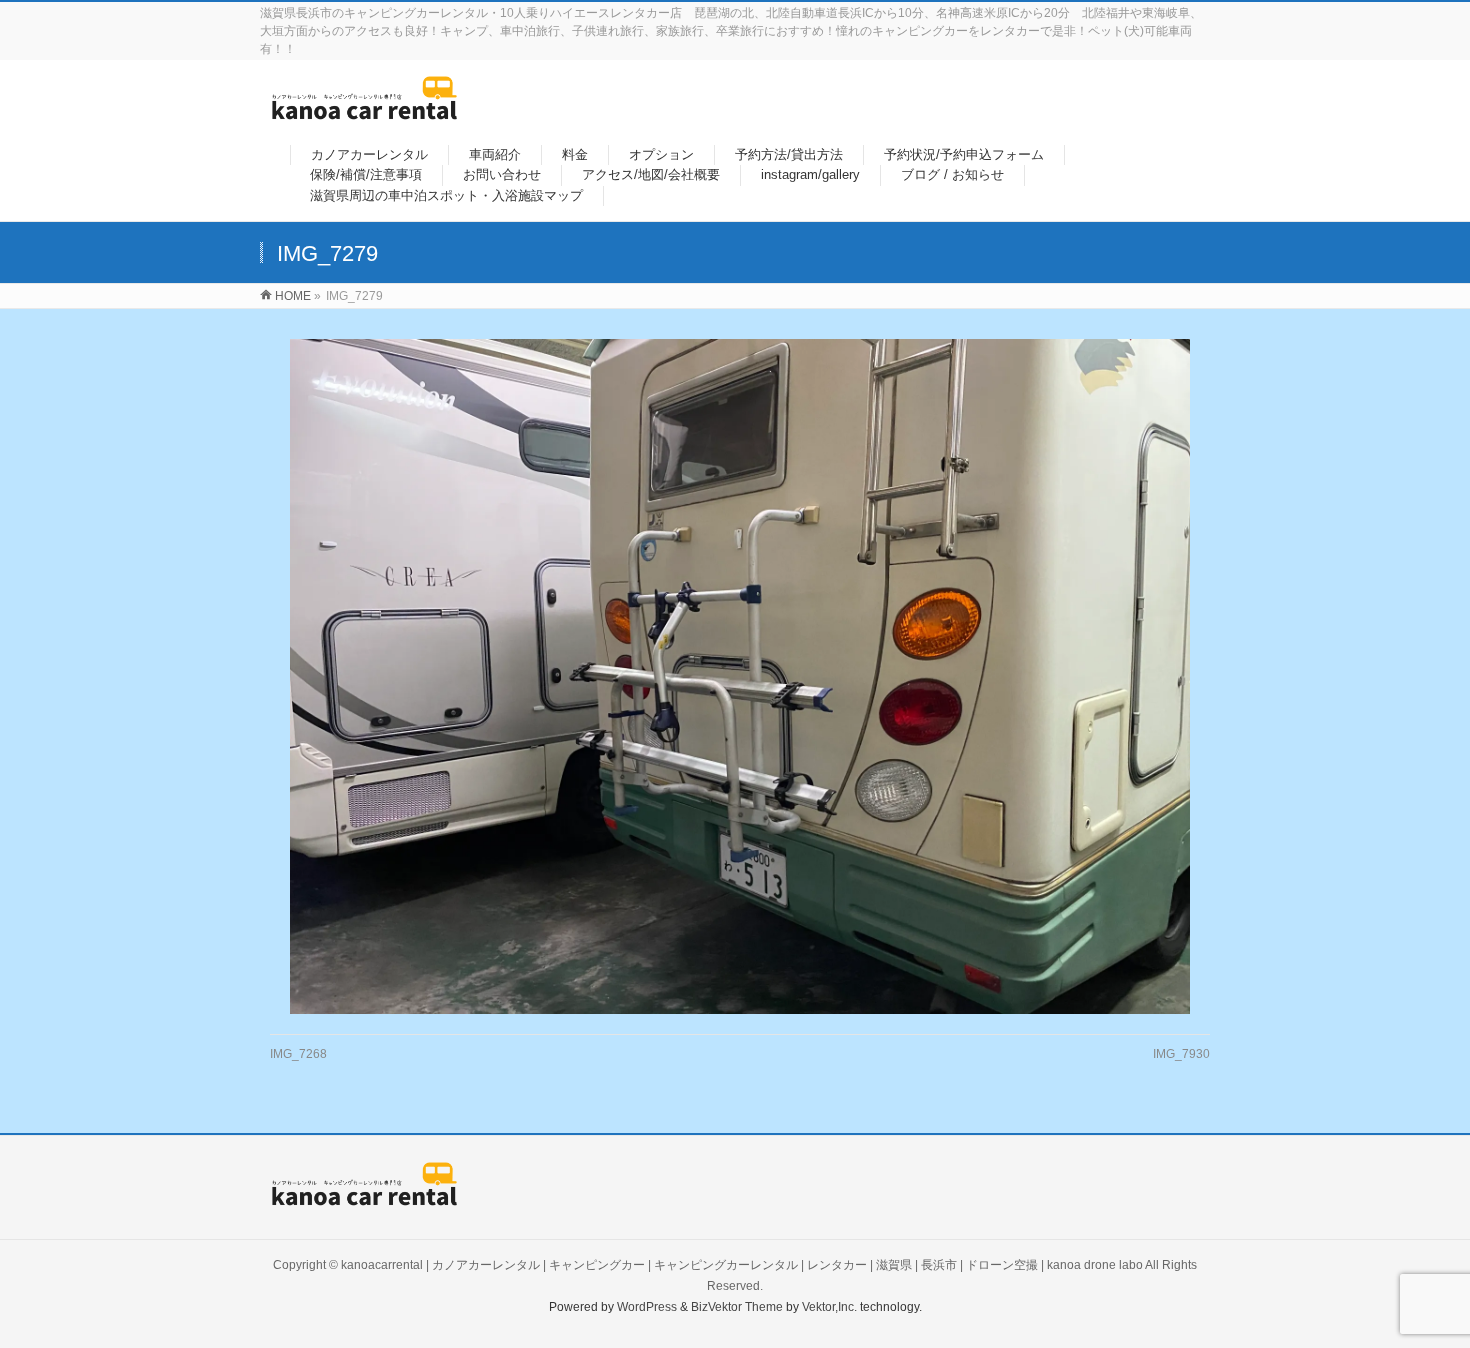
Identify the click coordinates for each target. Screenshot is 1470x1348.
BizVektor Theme (737, 1307)
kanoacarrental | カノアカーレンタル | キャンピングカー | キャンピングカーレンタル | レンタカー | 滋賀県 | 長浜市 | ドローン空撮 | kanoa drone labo (742, 1265)
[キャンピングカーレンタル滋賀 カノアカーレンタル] (364, 109)
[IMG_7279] (740, 676)
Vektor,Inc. (829, 1307)
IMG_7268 (298, 1054)
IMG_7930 (1181, 1054)
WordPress (647, 1307)
